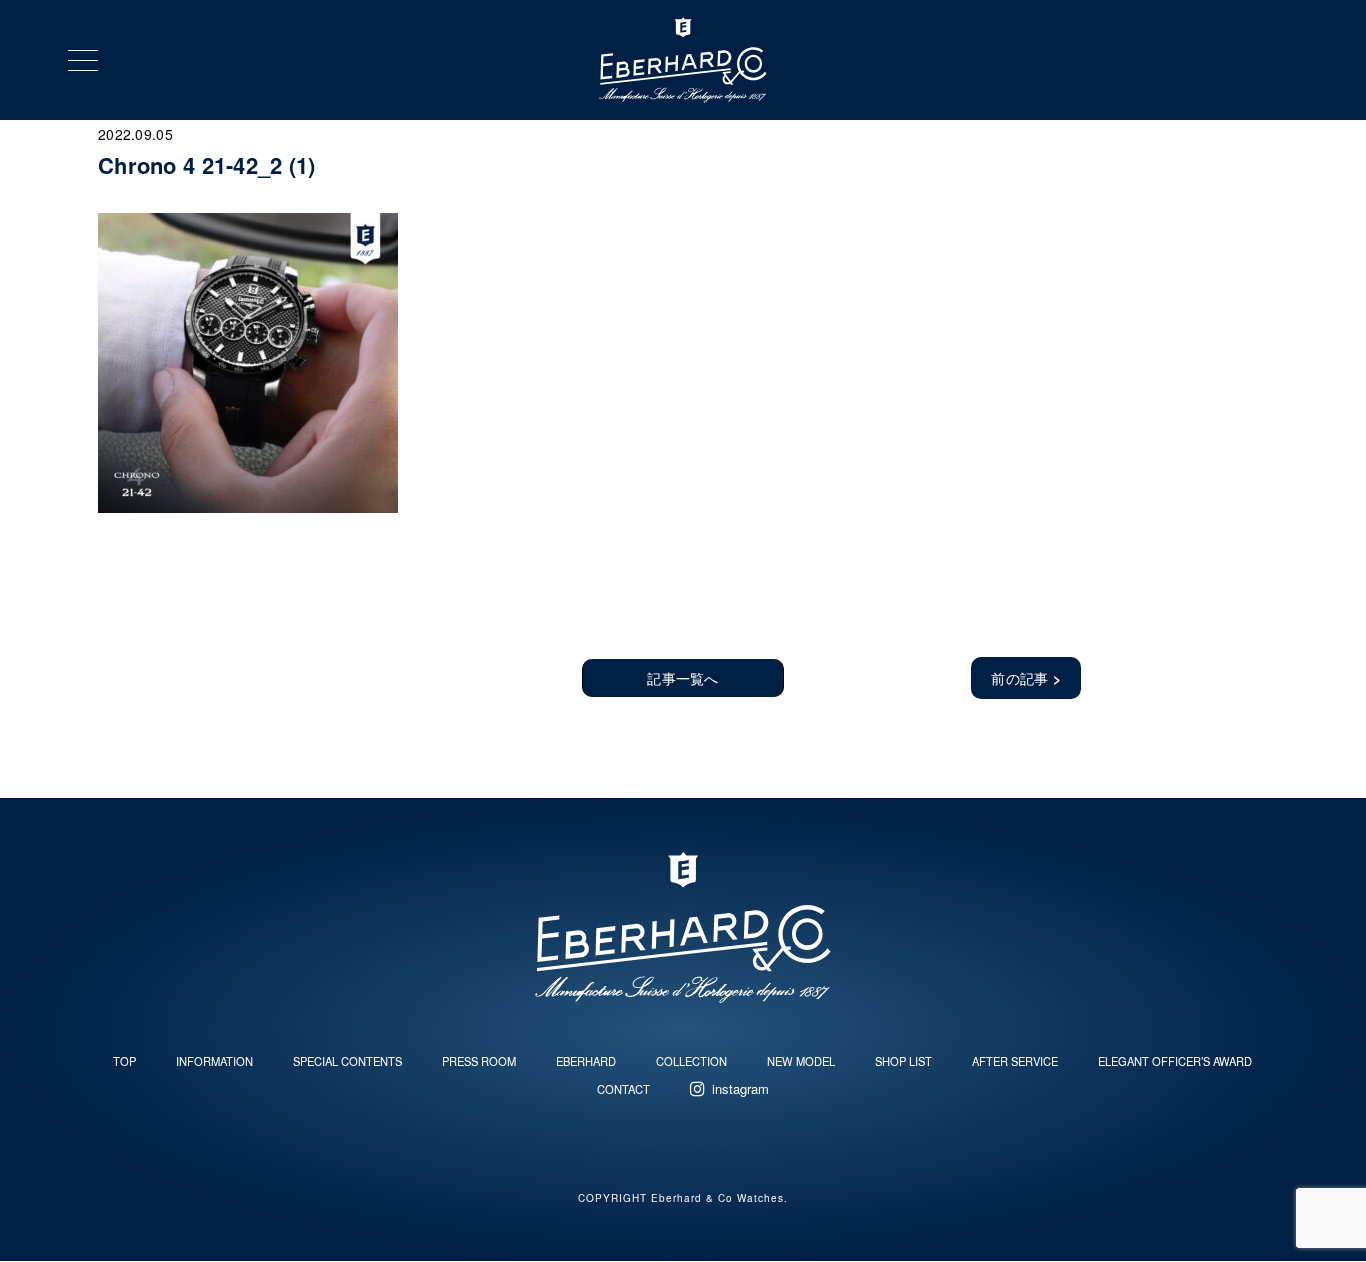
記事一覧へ (682, 678)
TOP (124, 1061)
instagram (740, 1088)
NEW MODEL (801, 1061)
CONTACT (623, 1089)
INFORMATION (214, 1061)
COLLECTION (691, 1061)
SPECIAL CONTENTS (347, 1061)
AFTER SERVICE (1015, 1061)
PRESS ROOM (479, 1061)
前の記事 (1026, 678)
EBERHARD (586, 1061)
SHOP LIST (903, 1061)
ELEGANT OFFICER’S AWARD (1175, 1061)
